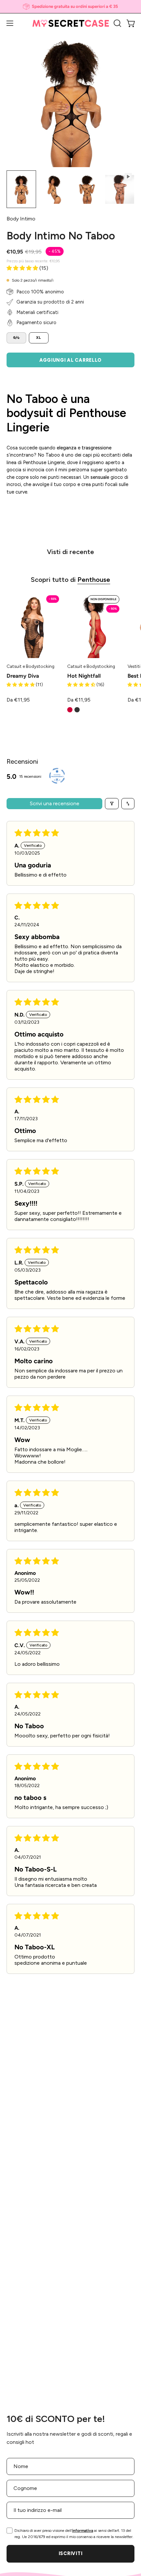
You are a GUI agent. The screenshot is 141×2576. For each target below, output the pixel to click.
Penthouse (94, 580)
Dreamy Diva (23, 676)
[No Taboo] (21, 189)
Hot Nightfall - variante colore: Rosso (70, 710)
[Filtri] (112, 804)
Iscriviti (70, 2553)
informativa (83, 2531)
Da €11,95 (18, 700)
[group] (70, 7)
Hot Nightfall (84, 676)
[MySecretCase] (71, 23)
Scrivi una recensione (55, 803)
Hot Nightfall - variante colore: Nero (77, 710)
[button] (117, 23)
